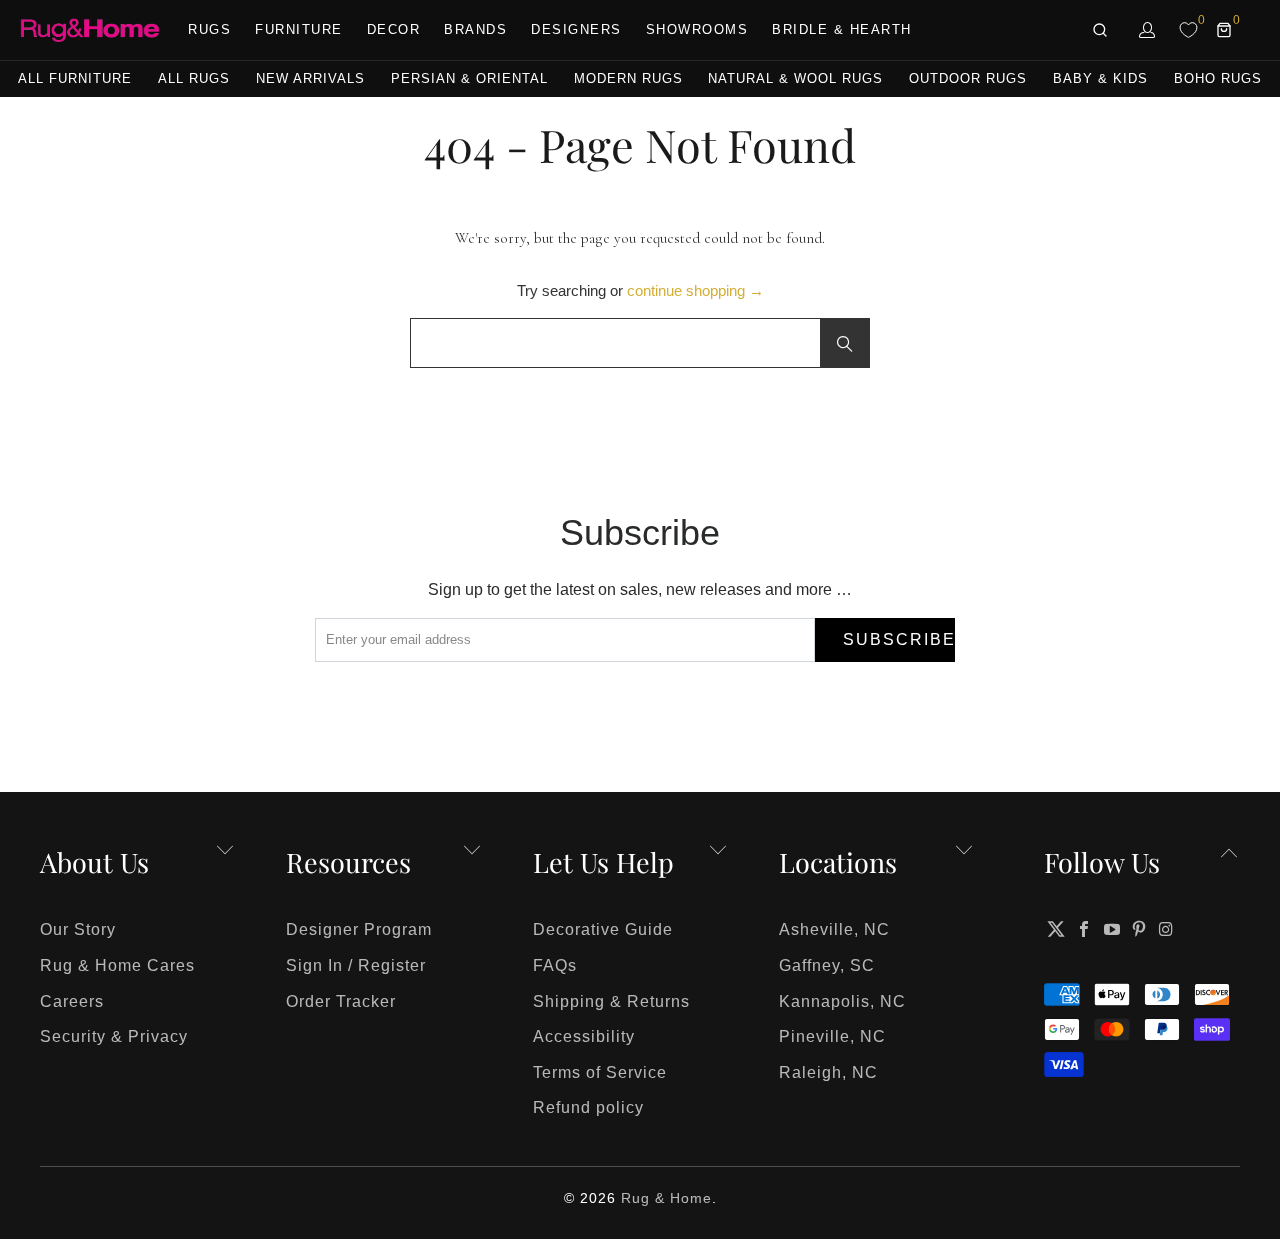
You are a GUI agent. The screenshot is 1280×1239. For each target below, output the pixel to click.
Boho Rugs (1218, 78)
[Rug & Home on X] (1056, 929)
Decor (394, 29)
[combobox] (640, 343)
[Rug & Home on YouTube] (1112, 929)
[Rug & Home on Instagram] (1167, 929)
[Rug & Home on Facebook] (1085, 929)
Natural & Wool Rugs (795, 78)
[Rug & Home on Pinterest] (1140, 929)
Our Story (78, 929)
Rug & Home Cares (117, 965)
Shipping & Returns (611, 1001)
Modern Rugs (628, 78)
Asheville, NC (834, 929)
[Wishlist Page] (1188, 30)
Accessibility (584, 1036)
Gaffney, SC (827, 965)
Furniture (299, 29)
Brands (475, 29)
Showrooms (697, 29)
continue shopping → (695, 290)
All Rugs (194, 78)
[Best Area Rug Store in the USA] (90, 30)
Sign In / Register (356, 965)
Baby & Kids (1100, 78)
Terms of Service (600, 1072)
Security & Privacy (114, 1036)
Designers (576, 29)
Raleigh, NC (828, 1072)
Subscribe (899, 639)
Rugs (209, 29)
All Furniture (75, 78)
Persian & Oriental (469, 78)
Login (1148, 30)
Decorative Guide (603, 929)
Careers (72, 1001)
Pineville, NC (832, 1036)
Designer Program (359, 929)
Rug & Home (666, 1198)
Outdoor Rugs (968, 78)
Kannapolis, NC (842, 1001)
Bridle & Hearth (842, 29)
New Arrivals (310, 78)
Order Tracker (341, 1001)
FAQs (555, 965)
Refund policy (588, 1107)
